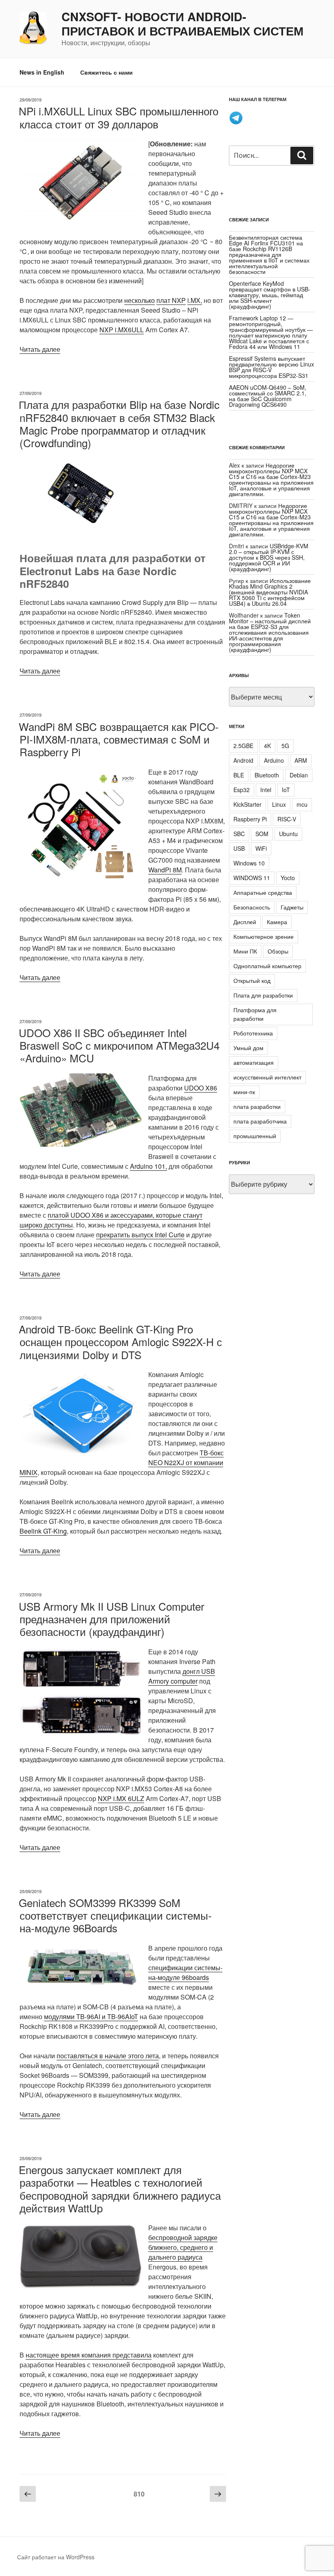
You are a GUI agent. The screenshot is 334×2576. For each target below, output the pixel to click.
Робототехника (253, 1033)
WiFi (261, 848)
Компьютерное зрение (264, 936)
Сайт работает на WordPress (56, 2557)
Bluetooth (267, 775)
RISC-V (287, 819)
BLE (239, 775)
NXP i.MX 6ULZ (121, 1798)
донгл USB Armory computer (182, 1676)
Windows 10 (249, 863)
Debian (299, 775)
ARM (301, 760)
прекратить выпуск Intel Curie (140, 1235)
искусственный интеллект (267, 1077)
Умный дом (248, 1048)
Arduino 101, (148, 1166)
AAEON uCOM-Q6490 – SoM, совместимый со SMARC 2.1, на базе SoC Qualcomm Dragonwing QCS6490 (268, 396)
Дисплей (245, 922)
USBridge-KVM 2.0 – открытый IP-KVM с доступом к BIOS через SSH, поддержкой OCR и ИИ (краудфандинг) (269, 557)
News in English (42, 72)
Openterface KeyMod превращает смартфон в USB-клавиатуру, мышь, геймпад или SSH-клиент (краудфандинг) (270, 295)
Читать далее (40, 349)
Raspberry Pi (250, 819)
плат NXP (171, 300)
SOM (262, 834)
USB (239, 848)
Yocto (288, 878)
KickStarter (247, 804)
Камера (277, 922)
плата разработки (257, 1106)
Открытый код (252, 980)
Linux (279, 804)
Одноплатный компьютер (267, 966)
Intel (266, 790)
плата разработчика (260, 1121)
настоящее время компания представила (89, 2355)
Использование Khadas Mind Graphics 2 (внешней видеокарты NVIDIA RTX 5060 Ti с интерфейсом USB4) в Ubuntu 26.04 (270, 592)
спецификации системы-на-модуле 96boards (185, 1972)
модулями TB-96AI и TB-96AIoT (91, 2016)
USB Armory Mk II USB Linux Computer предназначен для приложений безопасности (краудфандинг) (112, 1619)
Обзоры (278, 951)
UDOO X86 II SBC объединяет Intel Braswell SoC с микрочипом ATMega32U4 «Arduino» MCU (119, 1045)
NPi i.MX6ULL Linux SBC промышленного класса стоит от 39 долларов (119, 117)
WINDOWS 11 (252, 878)
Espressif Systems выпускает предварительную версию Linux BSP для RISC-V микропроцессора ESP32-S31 (271, 367)
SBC (239, 834)
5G (285, 746)
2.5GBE (243, 746)
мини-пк (244, 1092)
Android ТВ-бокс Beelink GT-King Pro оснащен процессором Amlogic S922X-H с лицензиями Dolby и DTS (120, 1341)
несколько (140, 300)
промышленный (255, 1136)
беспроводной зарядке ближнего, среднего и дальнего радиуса (183, 2247)
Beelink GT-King (43, 1531)
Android (243, 760)
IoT (286, 790)
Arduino (274, 760)
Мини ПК (245, 951)
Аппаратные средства (263, 892)
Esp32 (242, 790)
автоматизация (254, 1062)
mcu (302, 804)
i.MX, (195, 300)
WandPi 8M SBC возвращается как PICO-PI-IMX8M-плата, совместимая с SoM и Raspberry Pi (119, 739)
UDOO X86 (201, 1088)
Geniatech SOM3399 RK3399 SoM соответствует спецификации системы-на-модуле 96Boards (115, 1915)
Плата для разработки (263, 995)
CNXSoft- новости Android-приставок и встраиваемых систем (182, 24)
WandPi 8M (165, 870)
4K (267, 746)
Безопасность (252, 907)
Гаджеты (292, 907)
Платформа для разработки (255, 1014)
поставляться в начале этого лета (108, 2056)
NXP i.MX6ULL (122, 330)
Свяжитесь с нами (107, 72)
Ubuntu (288, 834)
